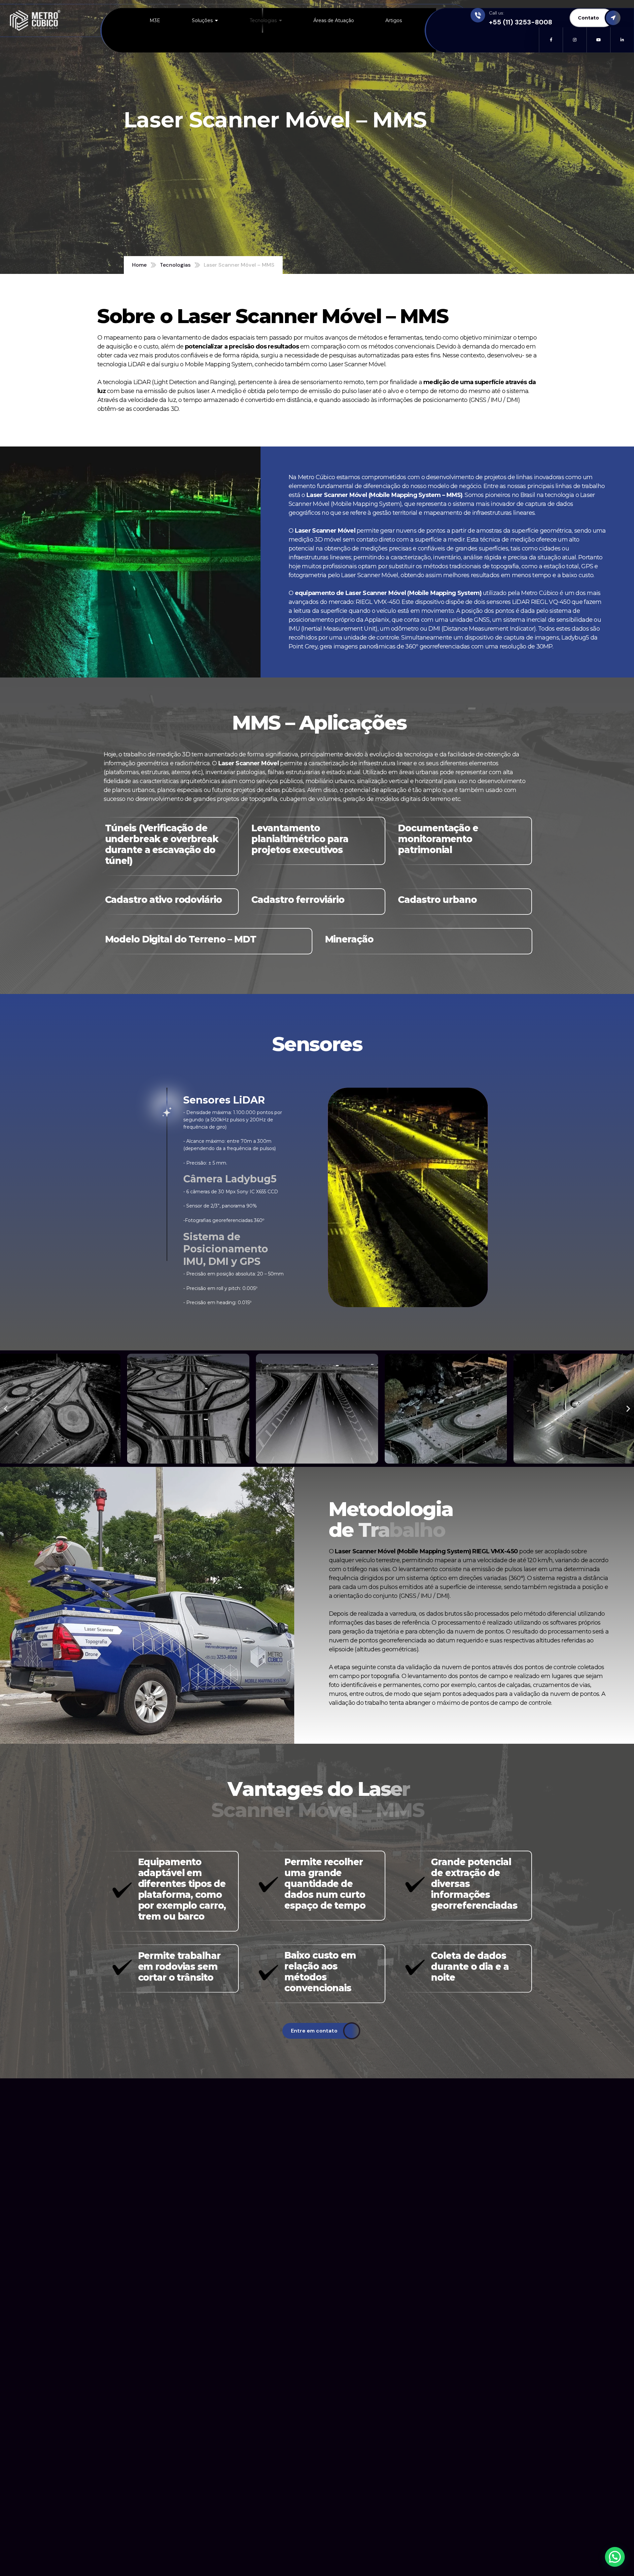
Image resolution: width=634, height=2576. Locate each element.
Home (139, 265)
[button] (6, 1409)
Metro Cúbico (316, 477)
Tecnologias (175, 265)
